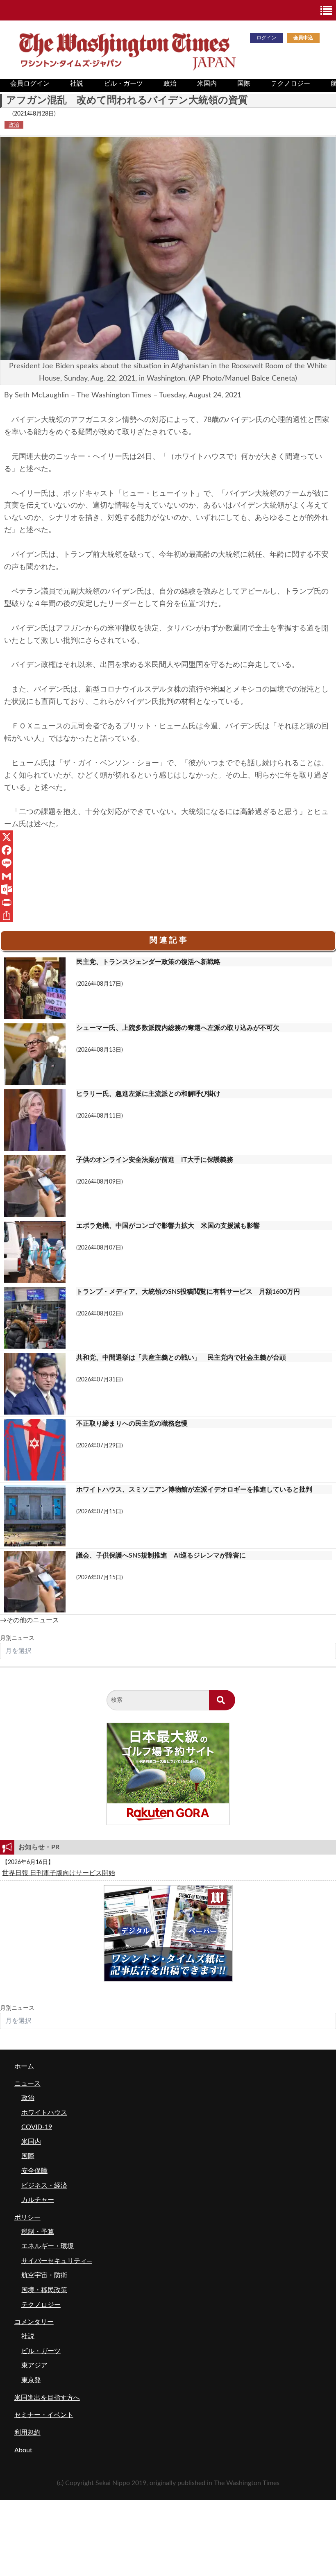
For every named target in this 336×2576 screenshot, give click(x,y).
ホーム (24, 2066)
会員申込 (303, 38)
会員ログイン (30, 84)
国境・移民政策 (44, 2290)
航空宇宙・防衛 (44, 2275)
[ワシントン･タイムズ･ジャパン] (127, 49)
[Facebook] (168, 850)
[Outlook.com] (168, 889)
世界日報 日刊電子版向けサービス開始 (59, 1873)
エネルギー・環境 (48, 2246)
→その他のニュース (30, 1620)
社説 (77, 84)
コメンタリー (34, 2322)
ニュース (27, 2084)
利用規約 (27, 2433)
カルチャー (38, 2200)
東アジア (34, 2365)
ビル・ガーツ (123, 84)
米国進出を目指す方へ (47, 2398)
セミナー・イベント (44, 2415)
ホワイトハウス (44, 2113)
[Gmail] (168, 876)
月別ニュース (17, 1638)
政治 (170, 84)
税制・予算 (38, 2232)
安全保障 (34, 2171)
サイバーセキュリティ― (57, 2261)
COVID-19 (37, 2127)
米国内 (207, 84)
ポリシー (27, 2218)
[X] (168, 837)
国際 (244, 84)
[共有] (168, 916)
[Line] (168, 863)
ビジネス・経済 (44, 2186)
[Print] (168, 903)
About (23, 2450)
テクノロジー (291, 84)
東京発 (31, 2380)
